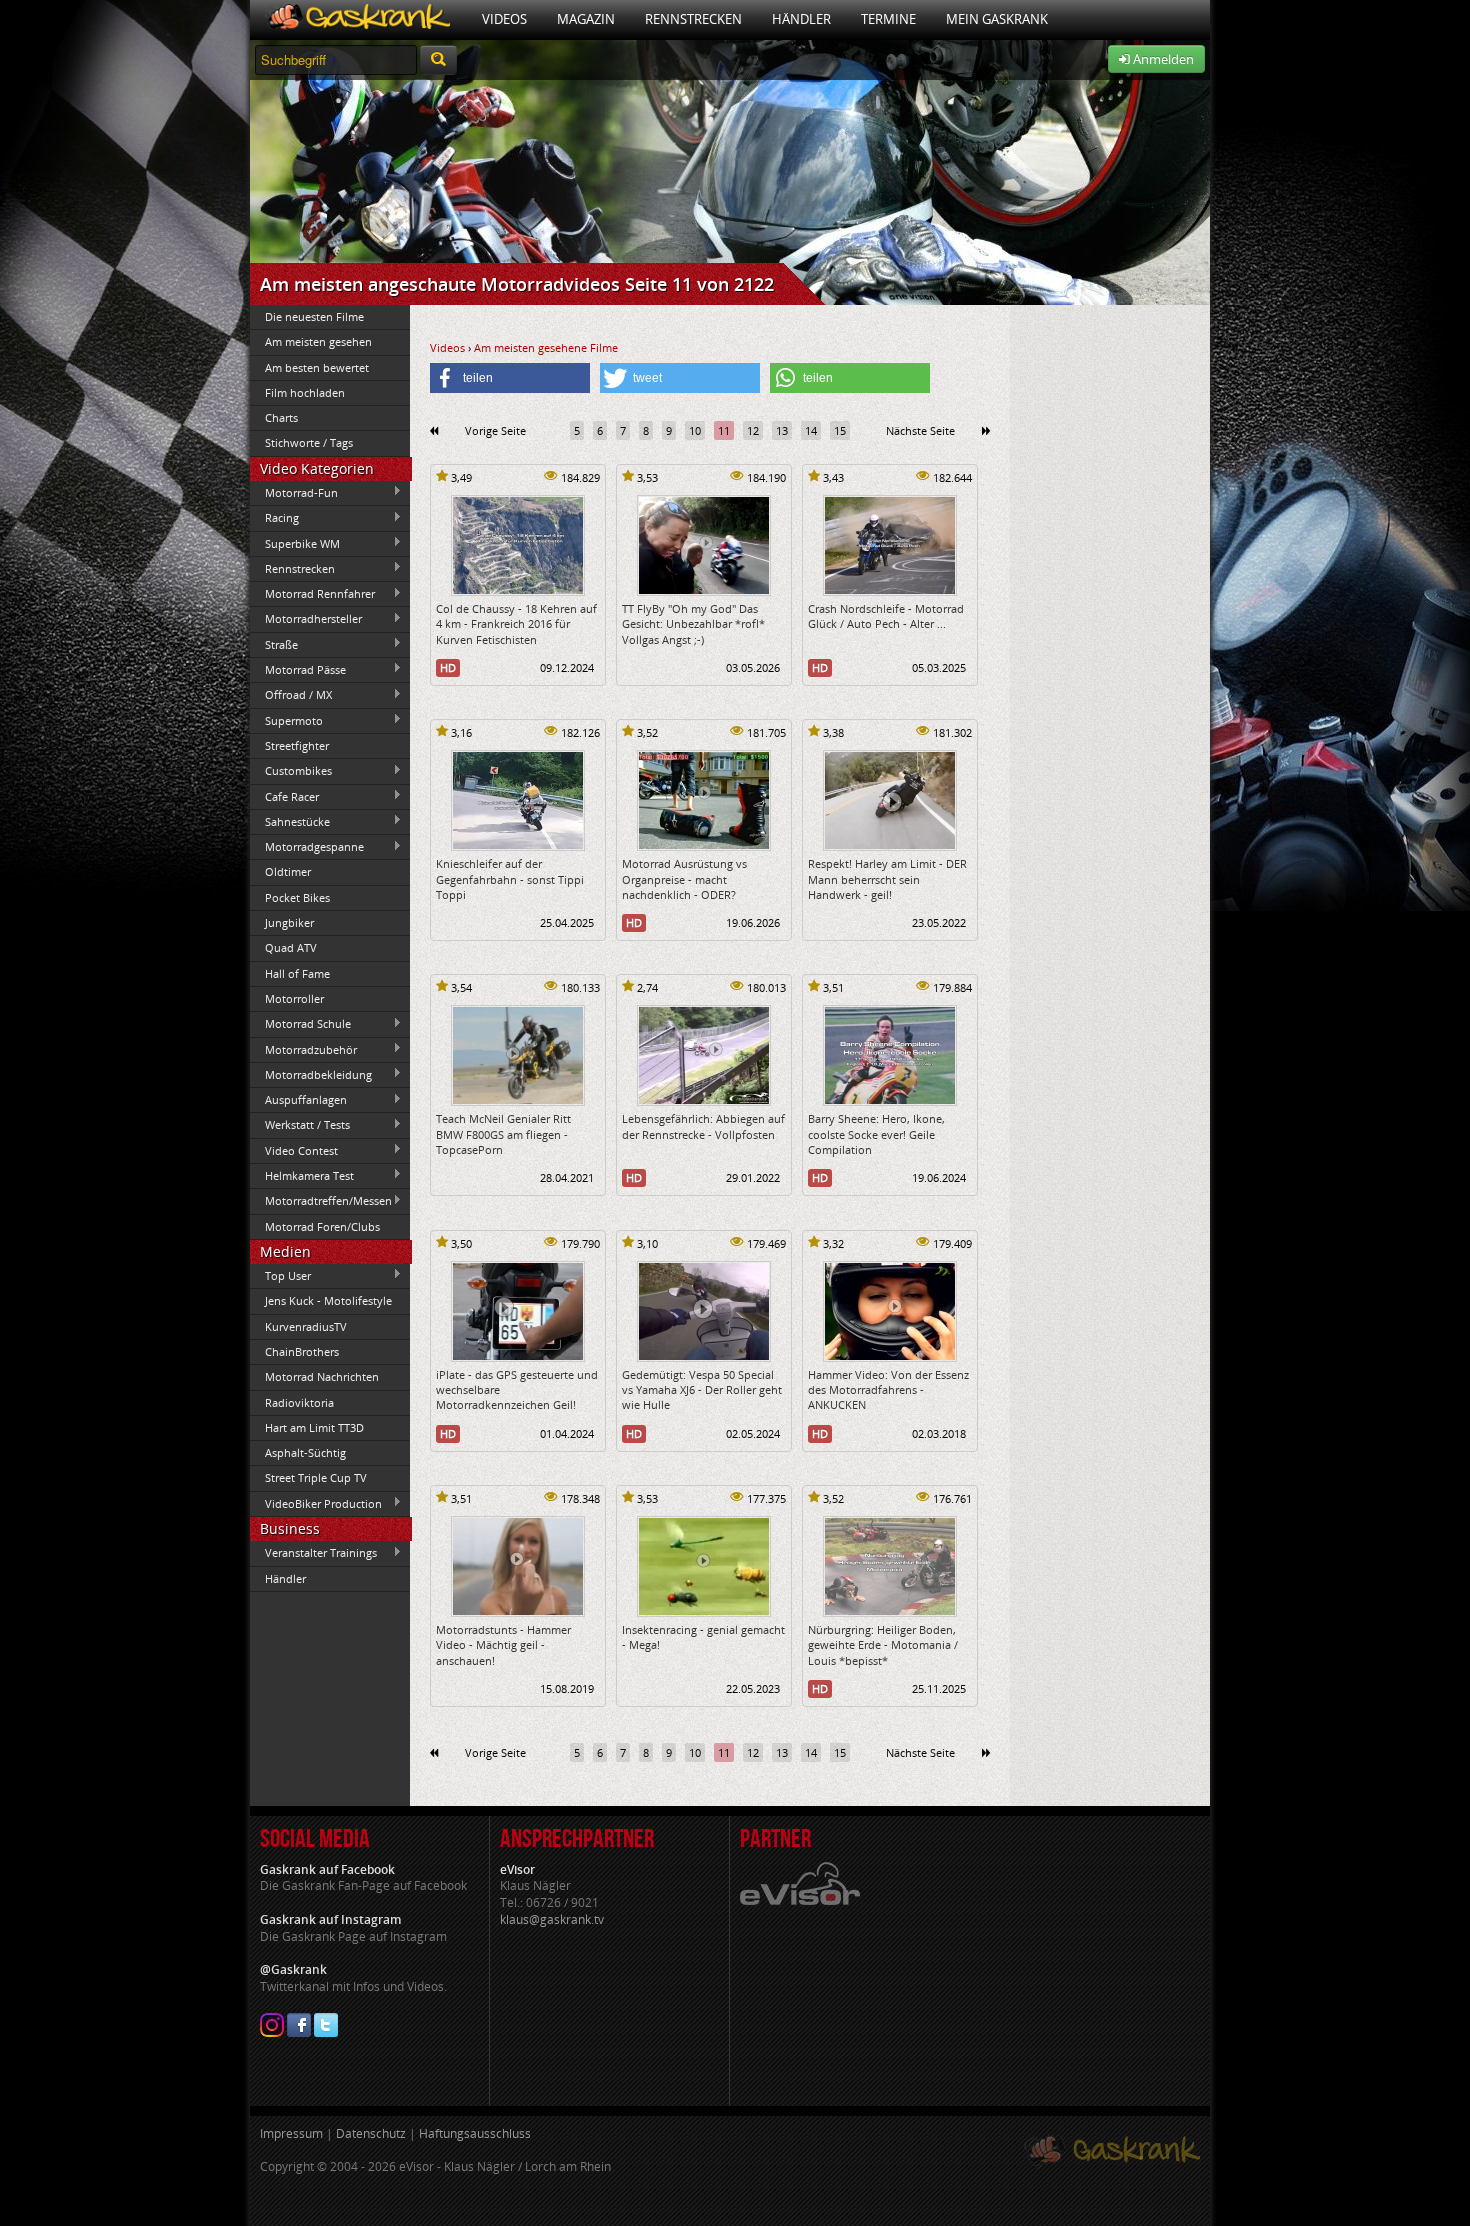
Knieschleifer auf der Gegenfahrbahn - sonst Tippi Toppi (510, 879)
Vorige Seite (495, 430)
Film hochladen (305, 392)
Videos (504, 19)
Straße (274, 644)
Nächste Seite (920, 430)
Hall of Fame (297, 973)
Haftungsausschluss (475, 2133)
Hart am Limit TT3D (314, 1427)
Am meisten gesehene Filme (546, 347)
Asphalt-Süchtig (305, 1452)
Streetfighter (297, 745)
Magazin (586, 19)
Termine (888, 19)
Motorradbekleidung (311, 1074)
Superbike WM (295, 543)
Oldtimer (288, 871)
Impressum (291, 2133)
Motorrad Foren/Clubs (322, 1226)
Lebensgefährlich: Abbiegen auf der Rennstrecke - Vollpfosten (703, 1126)
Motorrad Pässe (298, 669)
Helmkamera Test (302, 1175)
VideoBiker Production (316, 1503)
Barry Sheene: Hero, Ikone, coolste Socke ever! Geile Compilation (876, 1134)
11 (724, 430)
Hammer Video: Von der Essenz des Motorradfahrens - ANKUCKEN (888, 1390)
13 (782, 430)
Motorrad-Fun (294, 492)
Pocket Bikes (297, 897)
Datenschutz (371, 2133)
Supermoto (286, 720)
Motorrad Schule (300, 1024)
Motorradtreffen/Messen (321, 1201)
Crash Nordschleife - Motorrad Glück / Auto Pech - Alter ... (886, 616)
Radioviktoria (299, 1402)
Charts (281, 417)
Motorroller (294, 998)
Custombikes (291, 771)
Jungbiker (289, 922)
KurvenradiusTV (306, 1326)
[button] (510, 378)
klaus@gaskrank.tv (552, 1919)
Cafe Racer (284, 796)
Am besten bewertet (317, 367)
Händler (801, 19)
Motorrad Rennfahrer (312, 594)
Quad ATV (291, 947)
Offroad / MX (291, 695)
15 (840, 430)
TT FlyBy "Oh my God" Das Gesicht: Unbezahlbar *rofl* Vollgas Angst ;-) (693, 624)
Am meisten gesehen (318, 341)
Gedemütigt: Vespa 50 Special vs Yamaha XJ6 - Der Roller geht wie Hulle (702, 1390)
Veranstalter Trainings (313, 1553)
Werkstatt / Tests (300, 1125)
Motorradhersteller (306, 619)
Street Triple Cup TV (316, 1477)
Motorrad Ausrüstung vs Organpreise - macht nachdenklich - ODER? (684, 879)
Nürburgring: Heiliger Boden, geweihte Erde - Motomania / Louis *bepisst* (883, 1645)
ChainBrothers (302, 1351)
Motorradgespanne (307, 847)
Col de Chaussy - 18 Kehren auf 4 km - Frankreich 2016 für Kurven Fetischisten (516, 624)
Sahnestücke (290, 821)
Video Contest (294, 1150)
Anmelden (1162, 59)
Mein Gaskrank (997, 19)
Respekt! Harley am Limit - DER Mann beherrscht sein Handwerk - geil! (887, 879)
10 (695, 430)
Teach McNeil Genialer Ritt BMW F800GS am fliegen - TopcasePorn (503, 1134)
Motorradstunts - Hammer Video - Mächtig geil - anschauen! (503, 1645)
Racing (274, 518)
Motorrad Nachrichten (322, 1376)
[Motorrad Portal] (358, 19)
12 (753, 430)
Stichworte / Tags (309, 442)
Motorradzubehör (303, 1049)
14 (811, 430)
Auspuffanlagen (298, 1100)
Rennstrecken (693, 19)
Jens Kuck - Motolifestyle (328, 1300)
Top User (280, 1275)
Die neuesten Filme (314, 316)
